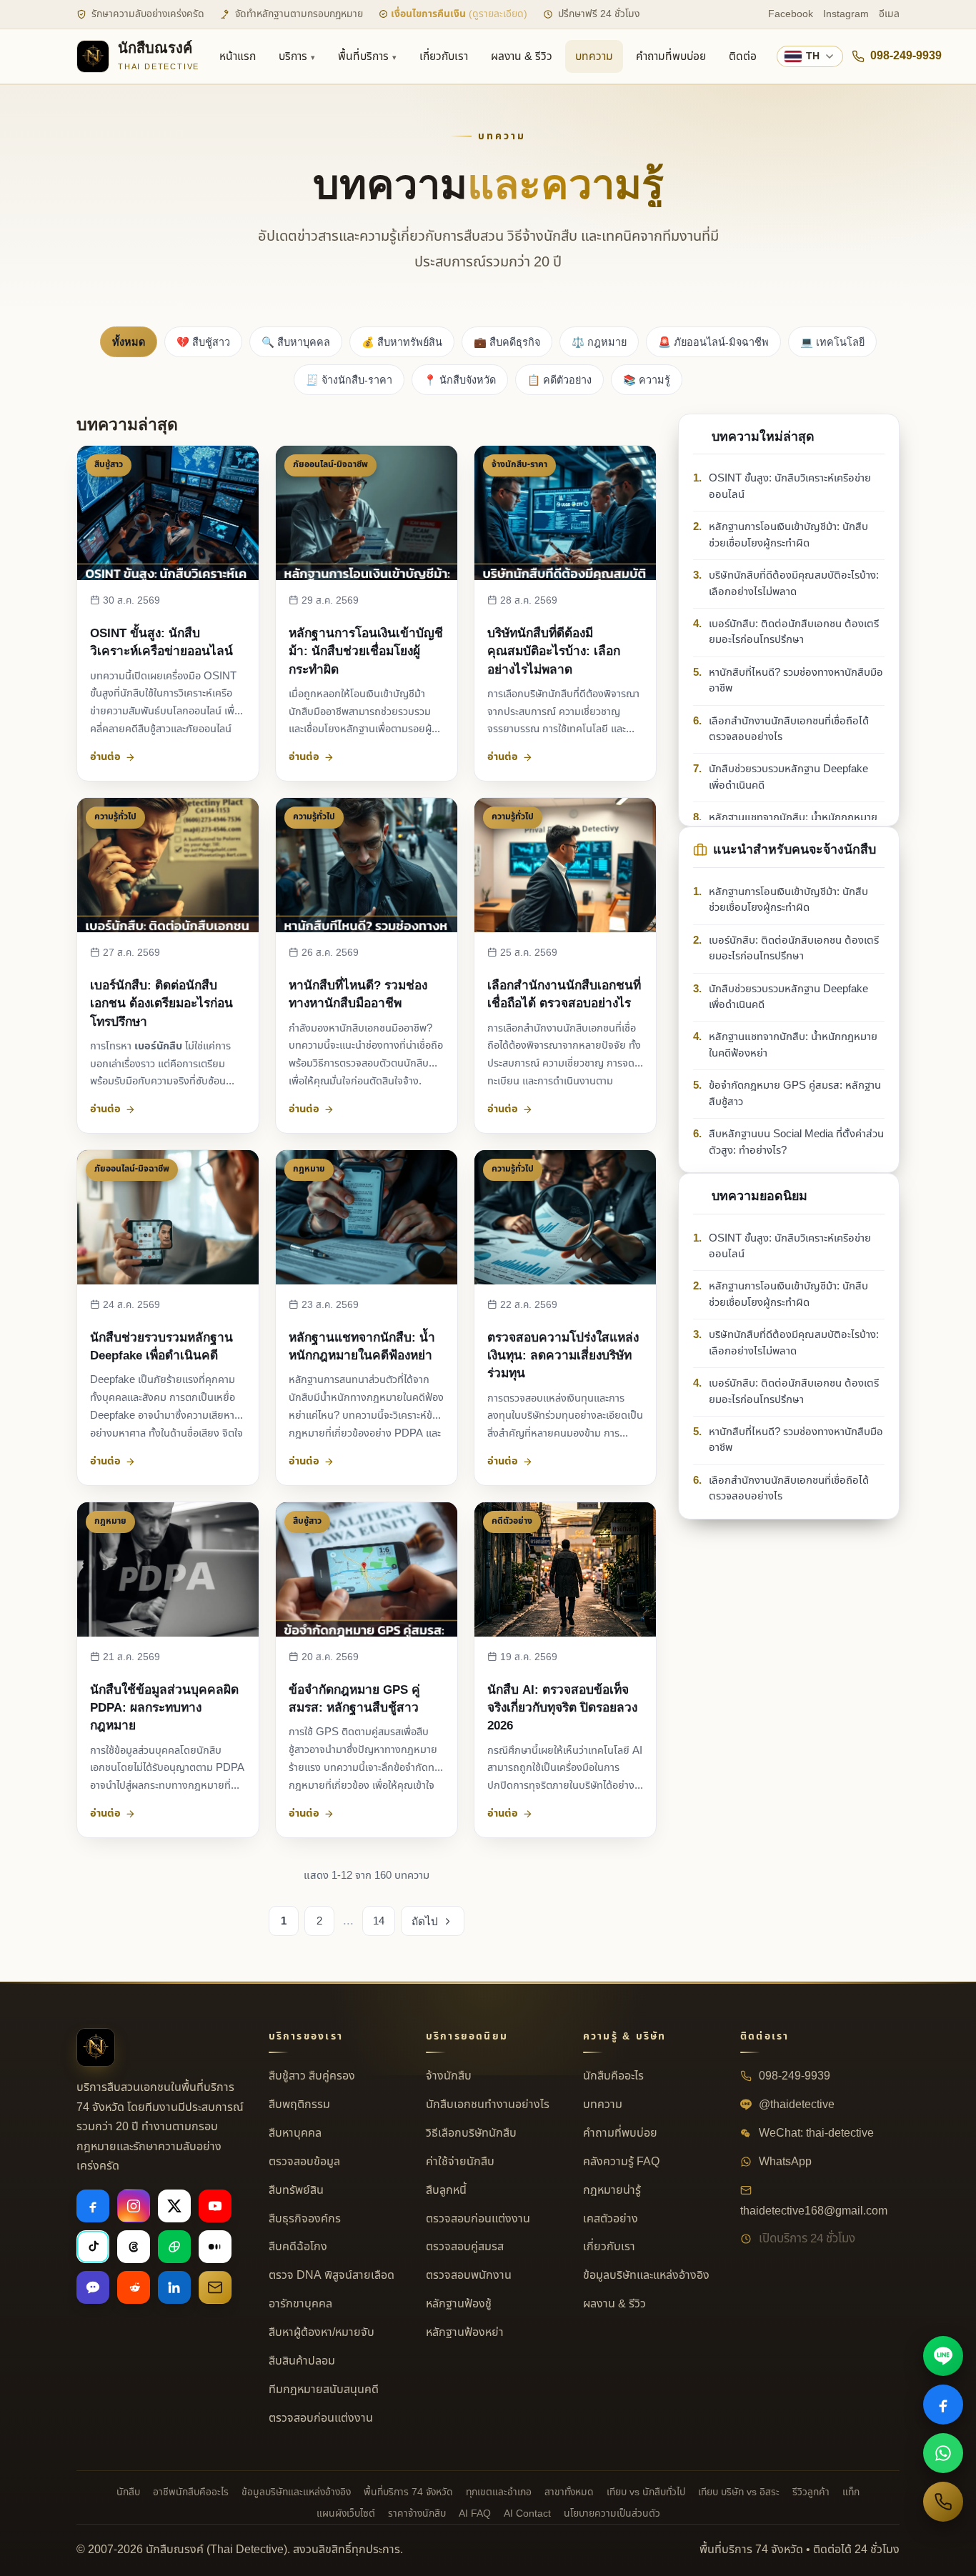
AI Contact (527, 2513)
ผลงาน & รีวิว (522, 56)
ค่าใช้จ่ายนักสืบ (460, 2162)
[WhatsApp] (943, 2453)
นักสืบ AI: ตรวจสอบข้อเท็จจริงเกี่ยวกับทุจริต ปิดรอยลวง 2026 (562, 1707)
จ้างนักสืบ (449, 2076)
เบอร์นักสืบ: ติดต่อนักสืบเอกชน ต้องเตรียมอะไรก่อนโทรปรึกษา (161, 1003)
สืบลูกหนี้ (446, 2190)
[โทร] (943, 2502)
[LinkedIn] (174, 2287)
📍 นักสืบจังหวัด (460, 380)
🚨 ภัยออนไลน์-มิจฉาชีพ (713, 342)
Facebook (791, 14)
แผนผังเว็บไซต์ (346, 2513)
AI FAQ (475, 2513)
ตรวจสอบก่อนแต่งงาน (321, 2418)
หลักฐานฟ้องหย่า (465, 2332)
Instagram (846, 14)
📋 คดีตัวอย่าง (559, 380)
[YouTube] (215, 2206)
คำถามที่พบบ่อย (671, 56)
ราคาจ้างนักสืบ (417, 2513)
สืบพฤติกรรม (299, 2105)
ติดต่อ (743, 56)
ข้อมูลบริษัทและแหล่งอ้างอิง (646, 2275)
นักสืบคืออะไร (613, 2076)
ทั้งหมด (129, 342)
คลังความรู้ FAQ (621, 2162)
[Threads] (134, 2247)
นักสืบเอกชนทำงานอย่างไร (488, 2105)
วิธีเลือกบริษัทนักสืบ (471, 2133)
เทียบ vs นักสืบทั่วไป (646, 2492)
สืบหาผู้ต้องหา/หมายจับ (322, 2332)
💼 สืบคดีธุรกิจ (507, 342)
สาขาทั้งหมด (569, 2492)
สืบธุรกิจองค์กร (305, 2219)
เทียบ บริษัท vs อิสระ (739, 2492)
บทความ (594, 56)
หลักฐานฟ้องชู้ (459, 2304)
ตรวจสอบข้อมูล (304, 2162)
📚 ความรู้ (647, 380)
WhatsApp (784, 2162)
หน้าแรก (238, 56)
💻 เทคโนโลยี (832, 342)
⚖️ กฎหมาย (599, 342)
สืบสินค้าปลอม (302, 2361)
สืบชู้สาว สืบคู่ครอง (312, 2076)
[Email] (215, 2287)
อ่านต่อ (105, 757)
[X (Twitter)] (174, 2206)
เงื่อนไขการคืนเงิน (458, 14)
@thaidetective (795, 2105)
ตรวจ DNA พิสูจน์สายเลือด (332, 2275)
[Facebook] (93, 2206)
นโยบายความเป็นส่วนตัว (612, 2513)
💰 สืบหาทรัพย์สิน (402, 342)
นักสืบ (128, 2492)
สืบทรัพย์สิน (296, 2190)
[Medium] (215, 2247)
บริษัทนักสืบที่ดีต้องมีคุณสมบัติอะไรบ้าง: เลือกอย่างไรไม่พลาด (554, 651)
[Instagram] (134, 2206)
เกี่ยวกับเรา (444, 56)
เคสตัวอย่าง (611, 2219)
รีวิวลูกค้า (811, 2492)
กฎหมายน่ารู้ (612, 2190)
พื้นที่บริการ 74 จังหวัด (408, 2492)
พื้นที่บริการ (363, 56)
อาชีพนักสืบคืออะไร (191, 2492)
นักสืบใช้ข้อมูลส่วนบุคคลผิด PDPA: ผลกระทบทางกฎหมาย (164, 1707)
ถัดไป (425, 1921)
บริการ (293, 56)
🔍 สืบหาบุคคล (296, 342)
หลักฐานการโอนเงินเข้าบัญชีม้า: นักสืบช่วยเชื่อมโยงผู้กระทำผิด (366, 651)
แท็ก (851, 2492)
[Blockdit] (93, 2287)
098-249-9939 (906, 56)
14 (379, 1921)
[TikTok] (93, 2247)
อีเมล (889, 14)
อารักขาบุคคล (300, 2304)
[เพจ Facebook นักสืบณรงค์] (943, 2405)
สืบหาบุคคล (295, 2133)
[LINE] (943, 2356)
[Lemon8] (174, 2247)
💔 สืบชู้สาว (203, 342)
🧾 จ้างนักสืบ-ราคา (349, 380)
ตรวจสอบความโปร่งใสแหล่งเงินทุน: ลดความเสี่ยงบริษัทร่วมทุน (563, 1355)
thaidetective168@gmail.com (814, 2211)
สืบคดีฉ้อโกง (298, 2247)
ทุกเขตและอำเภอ (499, 2492)
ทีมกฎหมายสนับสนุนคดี (324, 2390)
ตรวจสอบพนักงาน (469, 2275)
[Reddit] (134, 2287)
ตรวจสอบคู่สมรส (465, 2247)
